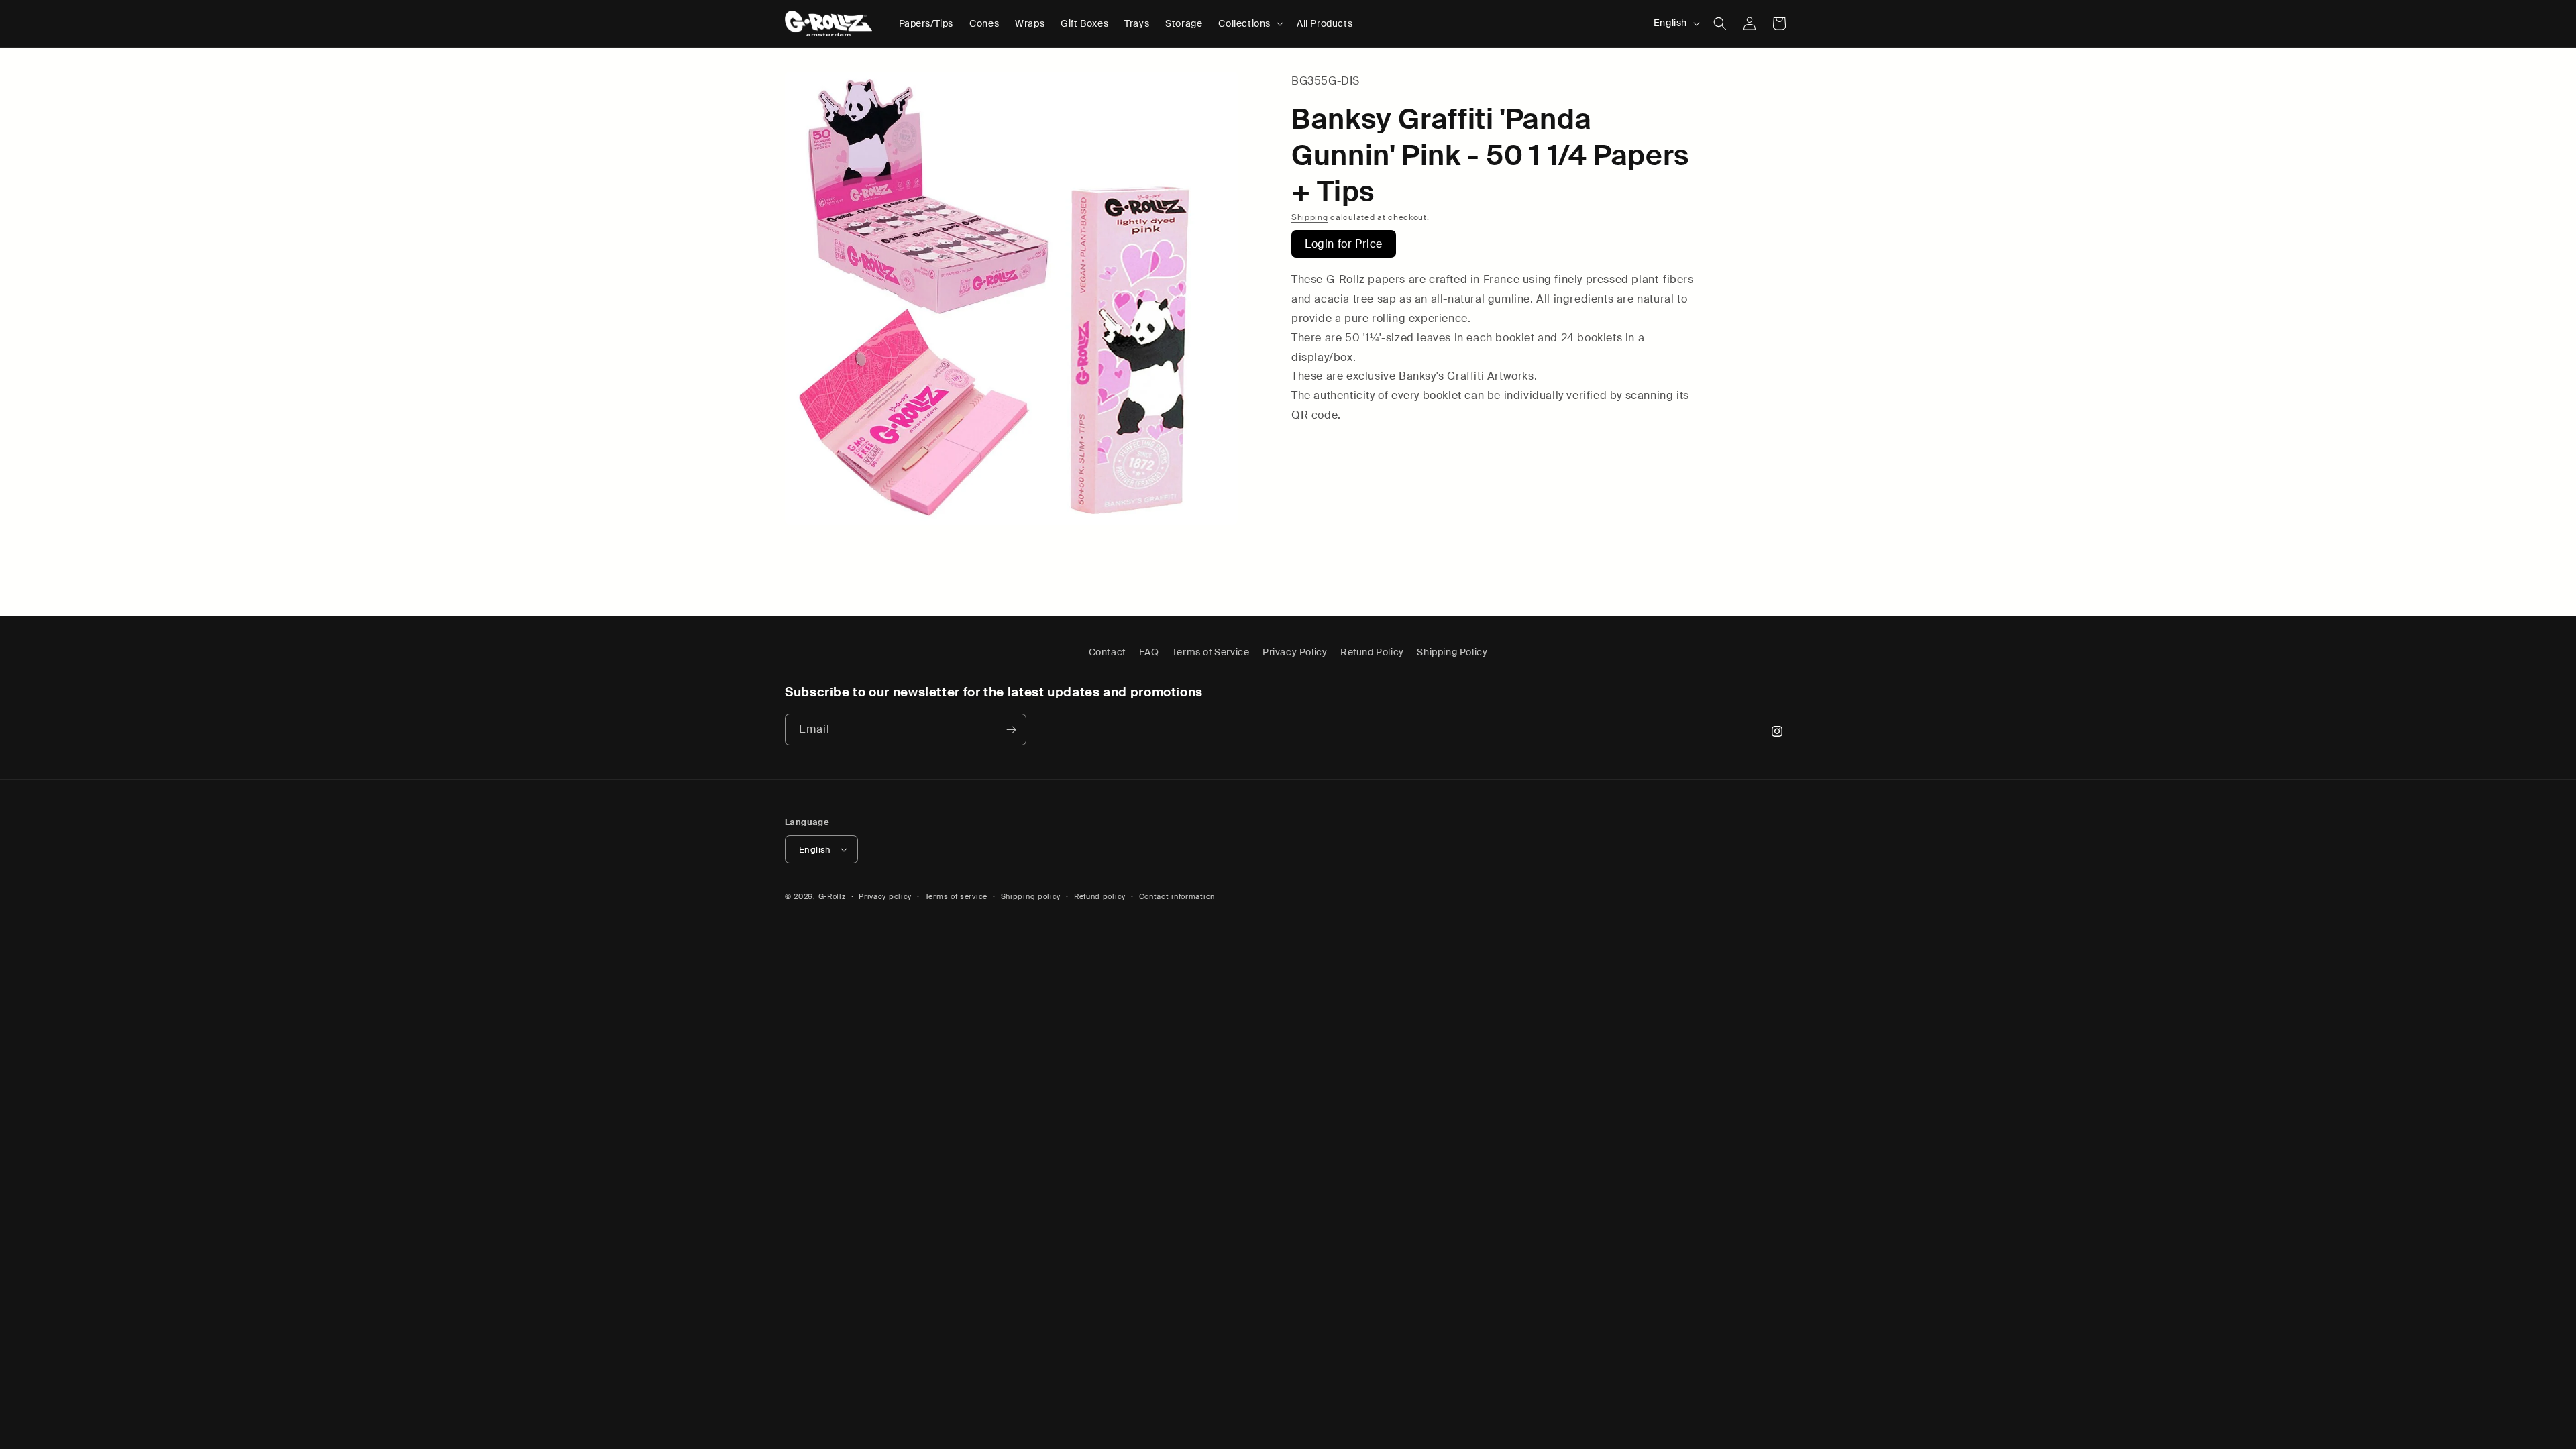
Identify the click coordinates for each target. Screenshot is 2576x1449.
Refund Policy (1372, 652)
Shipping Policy (1452, 652)
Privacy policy (885, 896)
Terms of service (956, 896)
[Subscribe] (1011, 730)
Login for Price (1344, 244)
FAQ (1149, 652)
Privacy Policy (1295, 652)
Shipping (1310, 217)
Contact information (1177, 896)
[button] (1249, 23)
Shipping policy (1031, 896)
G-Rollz (832, 896)
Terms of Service (1211, 652)
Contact (1108, 652)
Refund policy (1100, 896)
